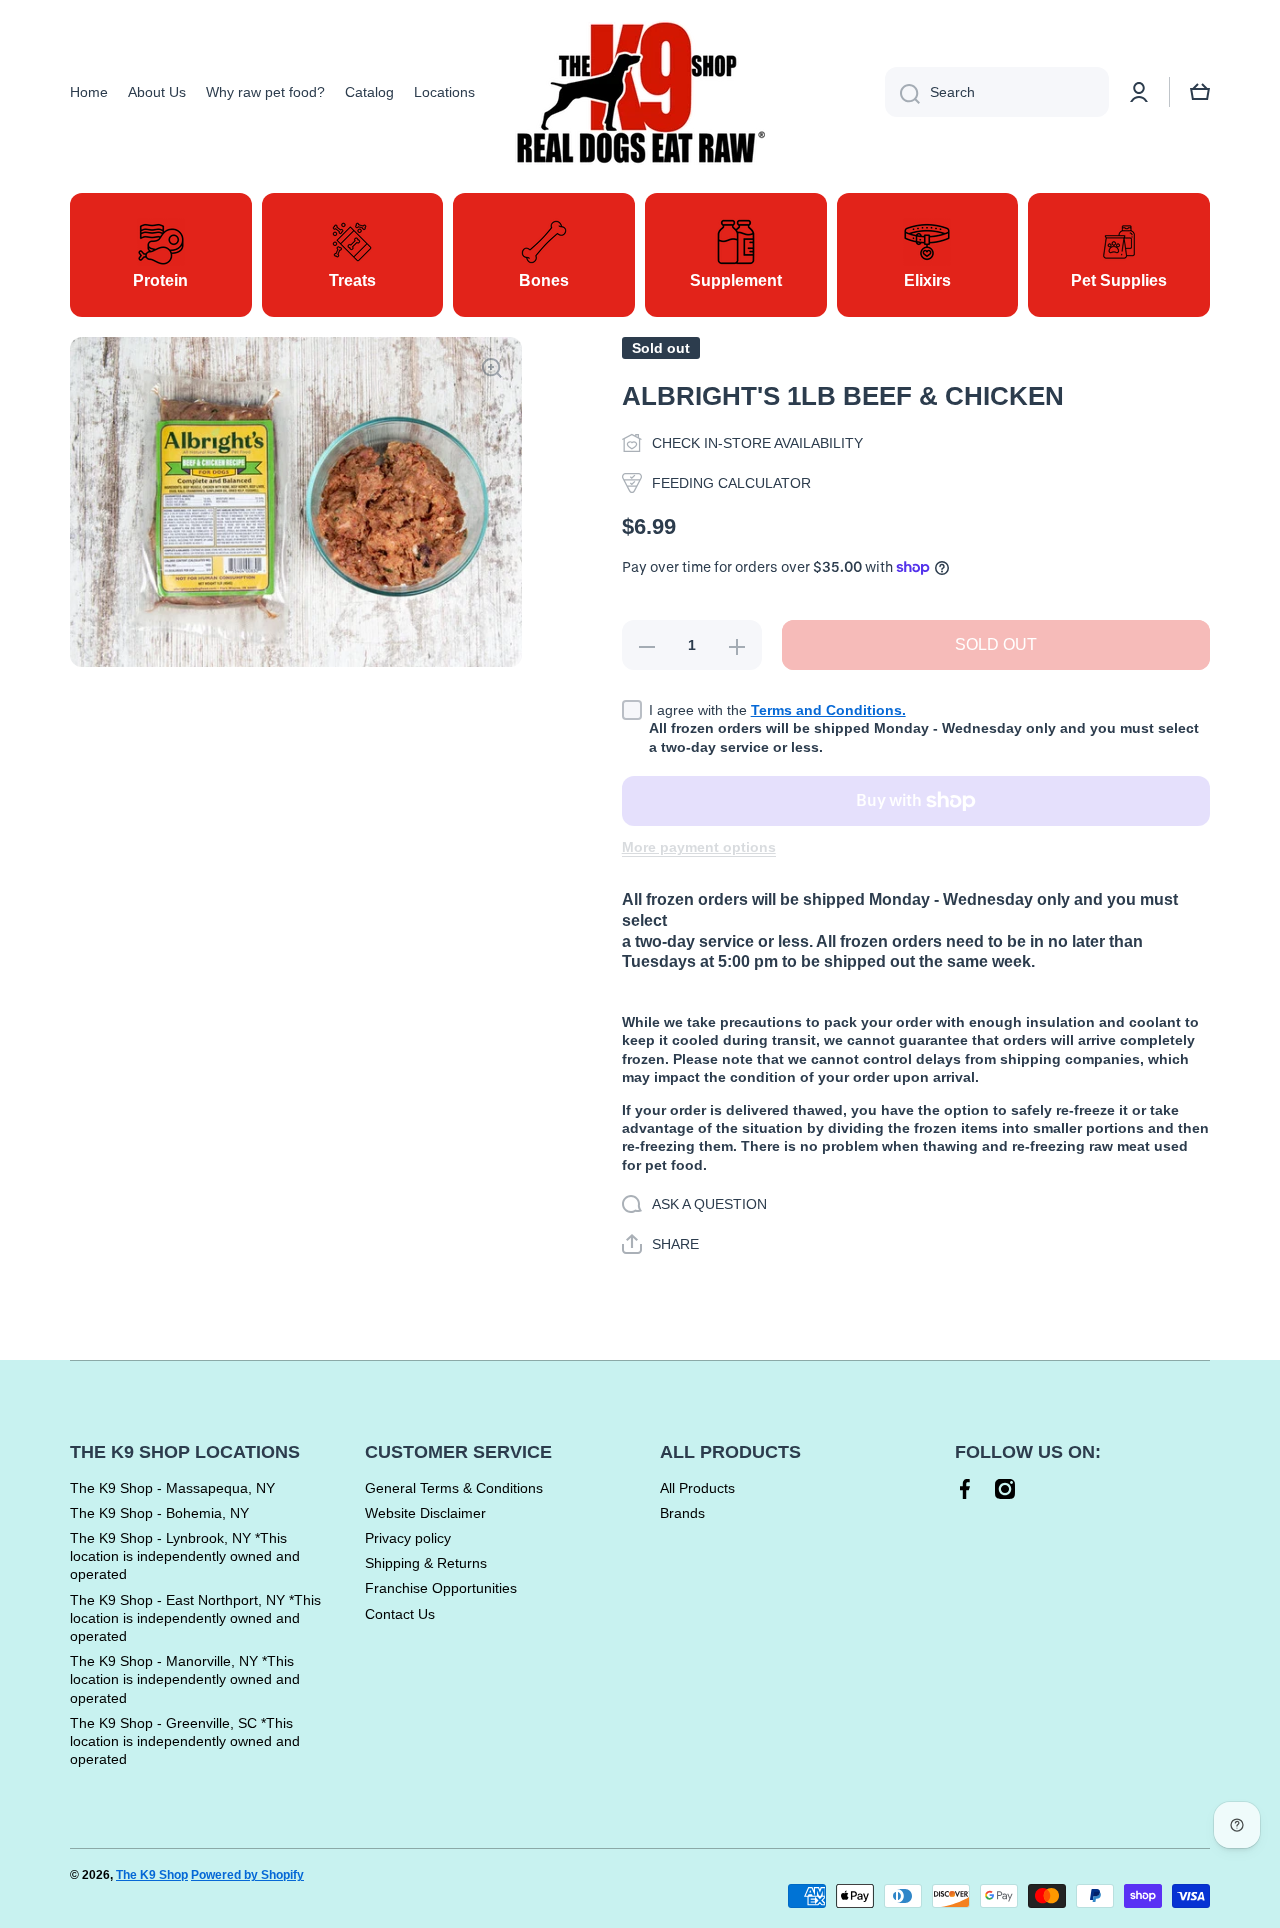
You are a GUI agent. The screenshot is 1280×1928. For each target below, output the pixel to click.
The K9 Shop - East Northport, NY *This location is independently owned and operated (195, 1618)
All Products (697, 1488)
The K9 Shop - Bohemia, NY (159, 1513)
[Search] (902, 92)
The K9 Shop (152, 1875)
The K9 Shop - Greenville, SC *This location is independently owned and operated (185, 1741)
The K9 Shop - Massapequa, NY (172, 1488)
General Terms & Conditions (454, 1488)
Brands (682, 1513)
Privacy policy (408, 1538)
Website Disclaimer (425, 1513)
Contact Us (400, 1614)
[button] (1200, 92)
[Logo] (640, 92)
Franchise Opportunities (441, 1588)
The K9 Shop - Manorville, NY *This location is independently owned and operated (185, 1679)
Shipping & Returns (426, 1563)
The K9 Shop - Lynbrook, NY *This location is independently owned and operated (185, 1556)
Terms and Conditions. (828, 710)
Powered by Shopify (247, 1875)
